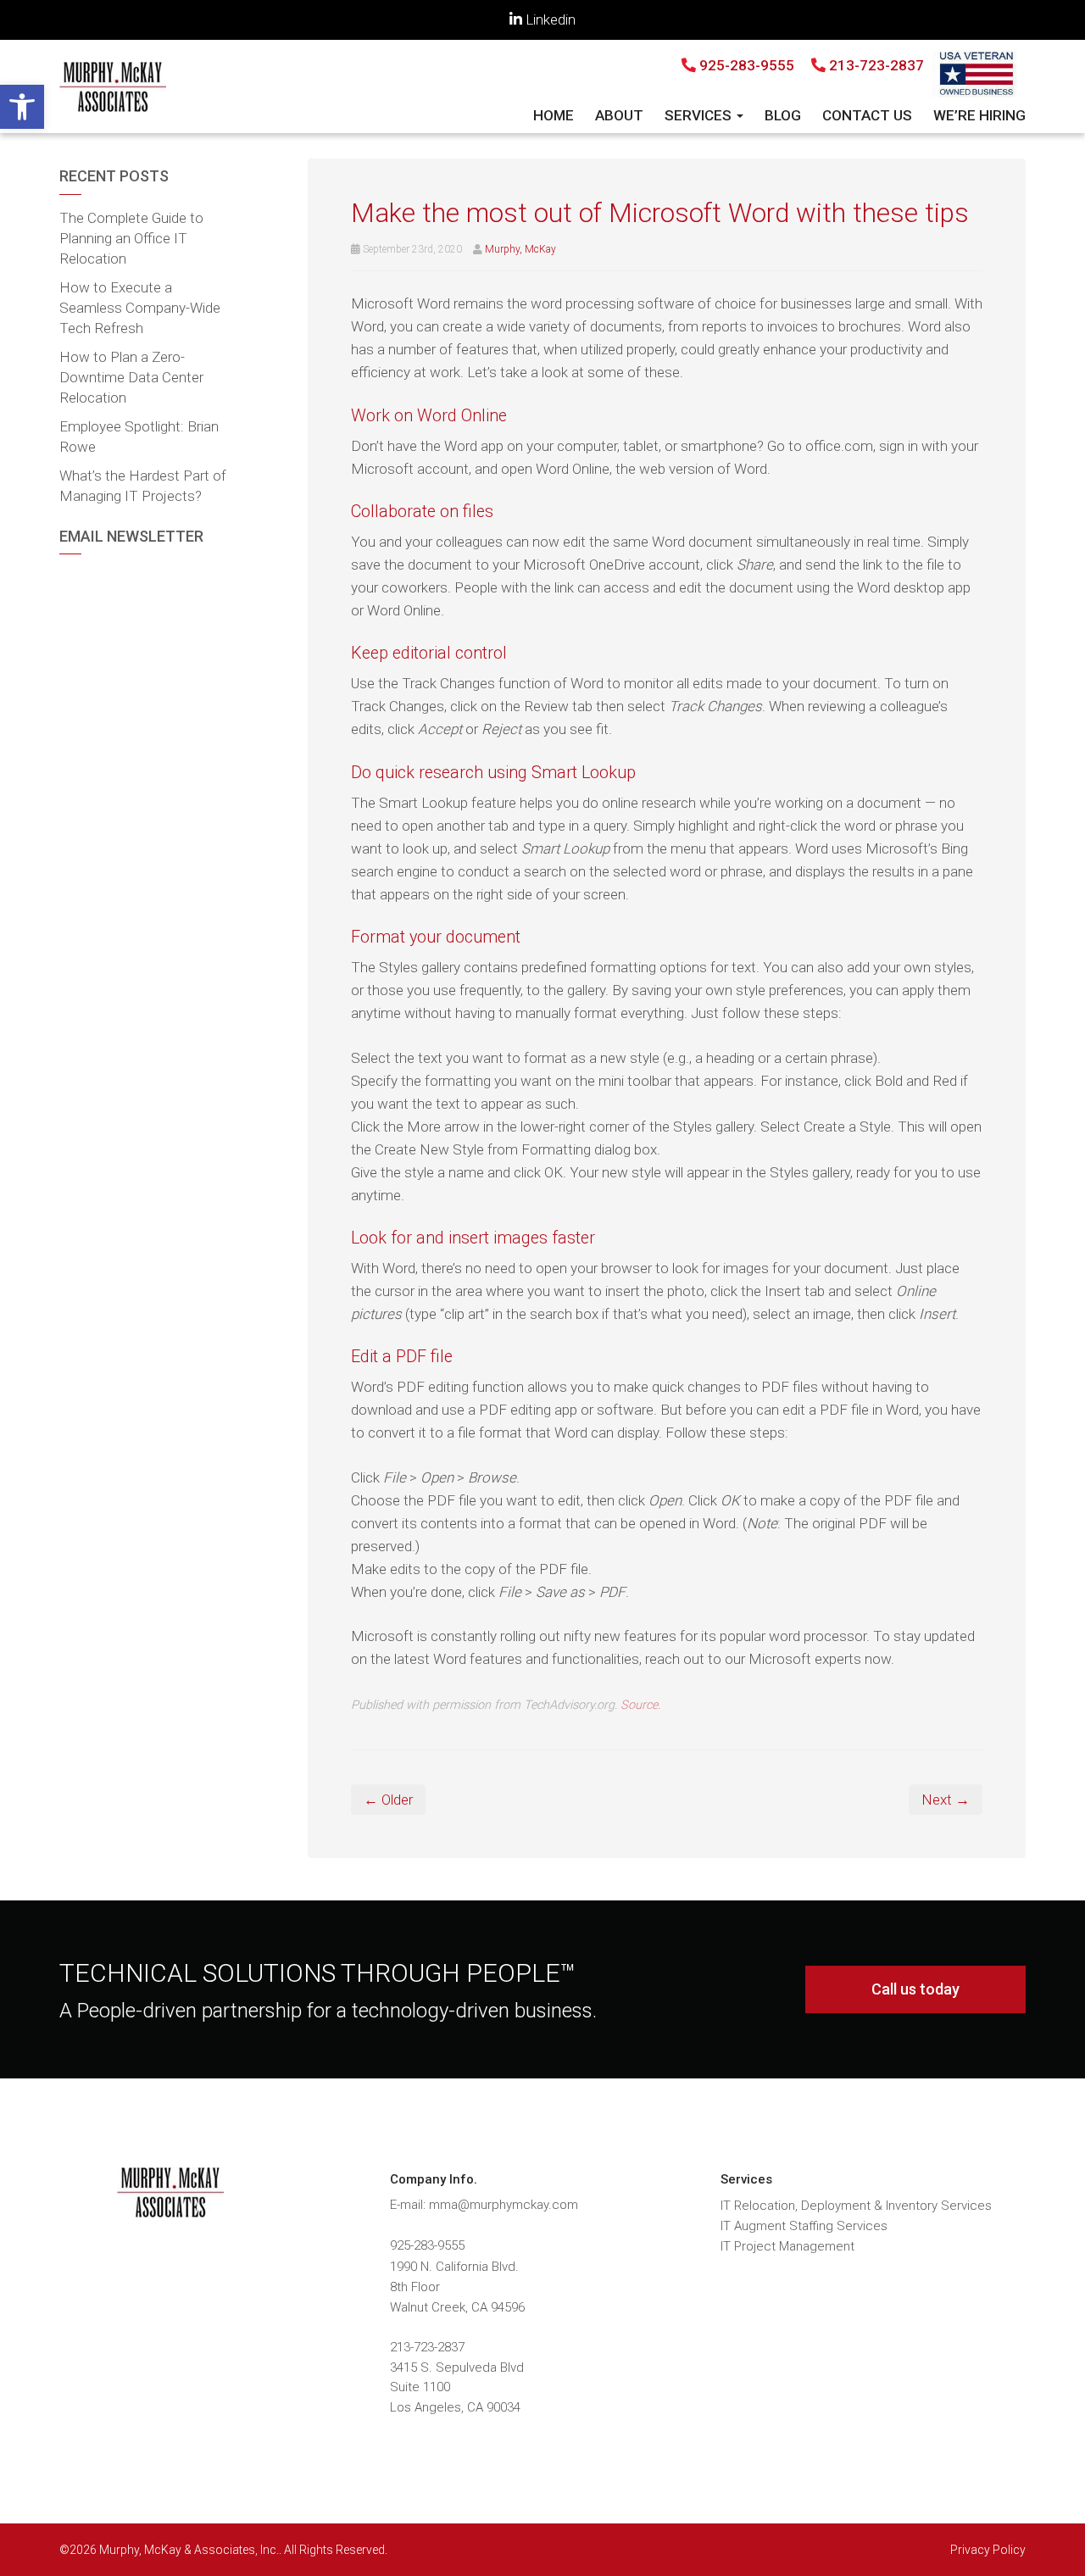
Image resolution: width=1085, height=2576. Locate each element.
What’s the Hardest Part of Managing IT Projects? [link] (143, 486)
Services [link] (700, 115)
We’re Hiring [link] (979, 115)
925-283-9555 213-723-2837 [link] (810, 65)
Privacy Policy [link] (988, 2550)
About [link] (619, 115)
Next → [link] (946, 1800)
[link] (22, 107)
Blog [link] (783, 115)
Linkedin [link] (549, 19)
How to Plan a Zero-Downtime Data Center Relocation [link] (131, 377)
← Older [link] (388, 1800)
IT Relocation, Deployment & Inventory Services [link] (856, 2206)
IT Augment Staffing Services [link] (804, 2226)
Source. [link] (640, 1705)
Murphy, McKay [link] (520, 249)
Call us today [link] (915, 1989)
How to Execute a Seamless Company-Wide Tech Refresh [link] (140, 308)
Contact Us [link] (867, 115)
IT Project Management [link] (787, 2246)
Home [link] (554, 115)
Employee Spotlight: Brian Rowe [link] (139, 437)
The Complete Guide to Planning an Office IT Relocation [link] (131, 238)
